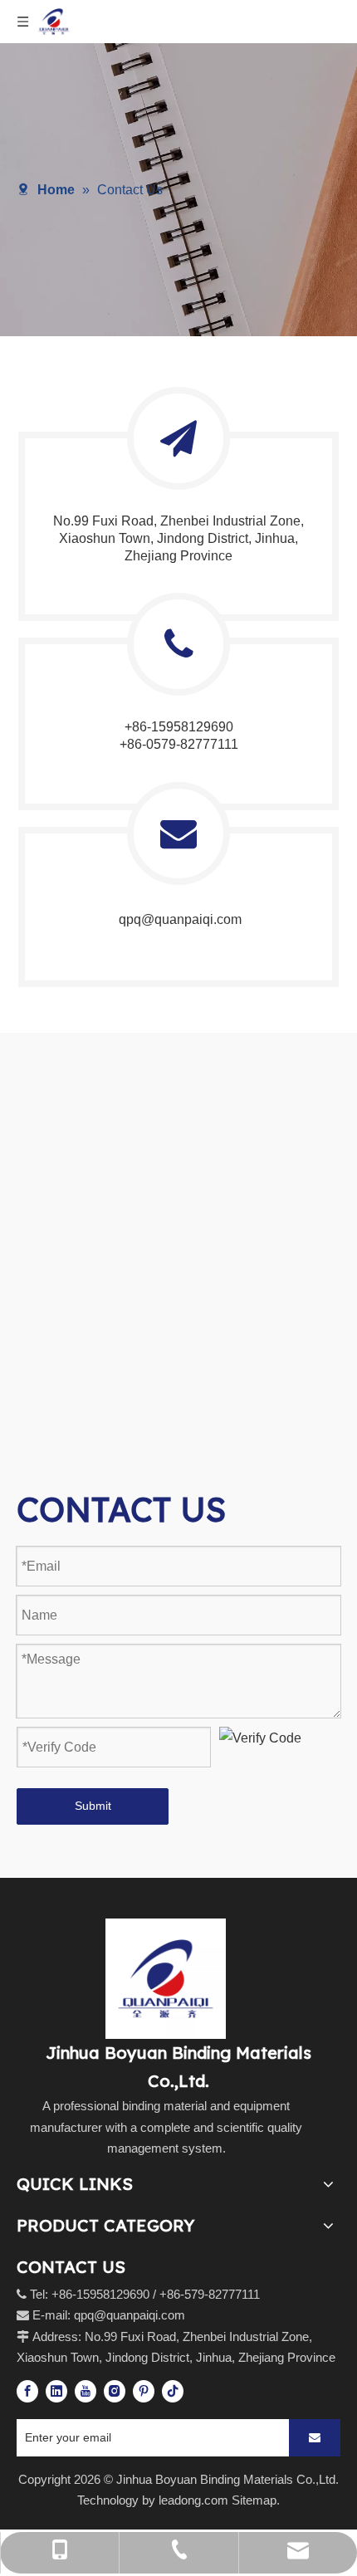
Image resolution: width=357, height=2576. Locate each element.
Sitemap (254, 2500)
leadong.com (193, 2500)
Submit (93, 1806)
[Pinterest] (144, 2391)
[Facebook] (27, 2391)
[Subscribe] (315, 2438)
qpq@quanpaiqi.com (178, 919)
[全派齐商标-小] (166, 1979)
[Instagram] (115, 2391)
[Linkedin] (56, 2391)
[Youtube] (86, 2391)
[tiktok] (173, 2391)
